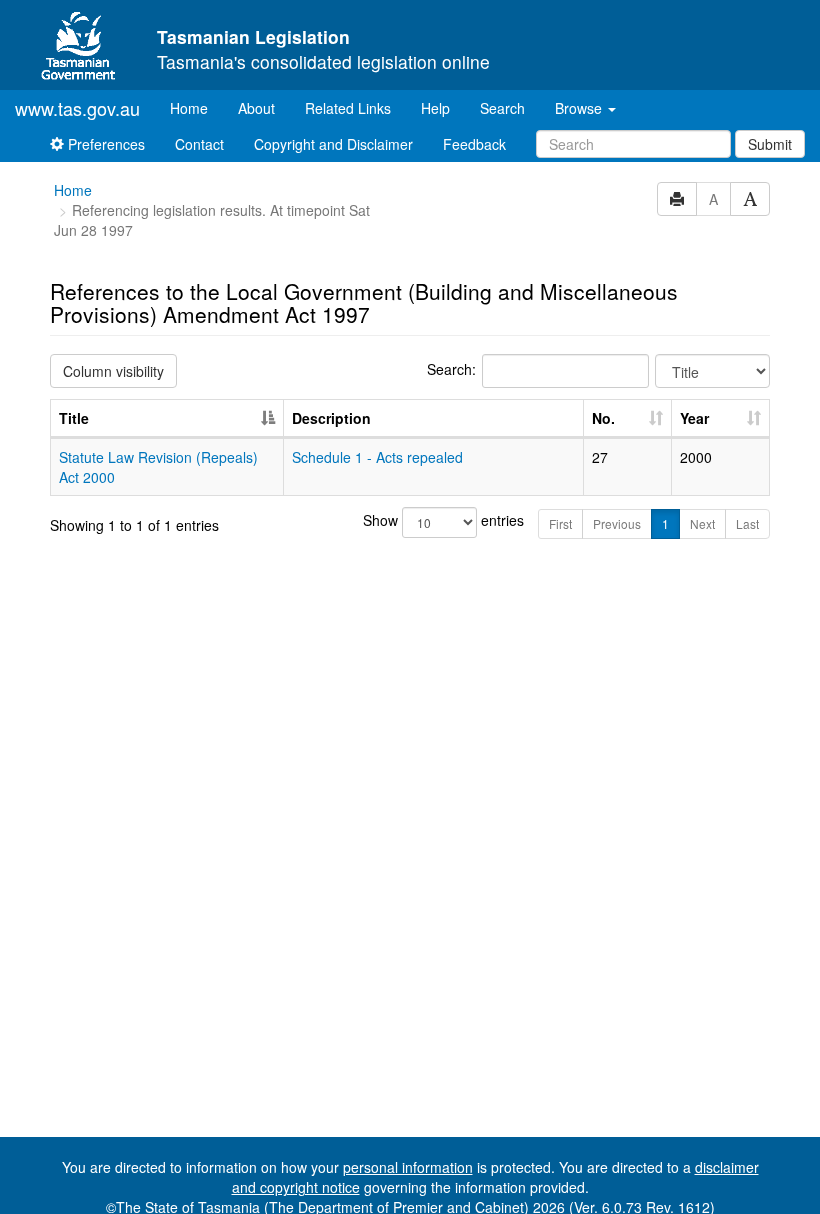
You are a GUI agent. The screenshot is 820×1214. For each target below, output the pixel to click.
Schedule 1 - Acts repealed (377, 457)
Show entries (410, 520)
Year (694, 418)
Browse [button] (580, 108)
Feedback (474, 144)
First (560, 523)
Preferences (104, 144)
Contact (199, 144)
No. (603, 418)
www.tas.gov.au (77, 108)
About (256, 108)
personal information (408, 1167)
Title (74, 418)
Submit (770, 144)
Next (702, 523)
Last (747, 523)
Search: (451, 369)
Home (196, 107)
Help (435, 108)
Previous (617, 523)
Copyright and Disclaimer (333, 144)
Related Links (348, 108)
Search (502, 108)
